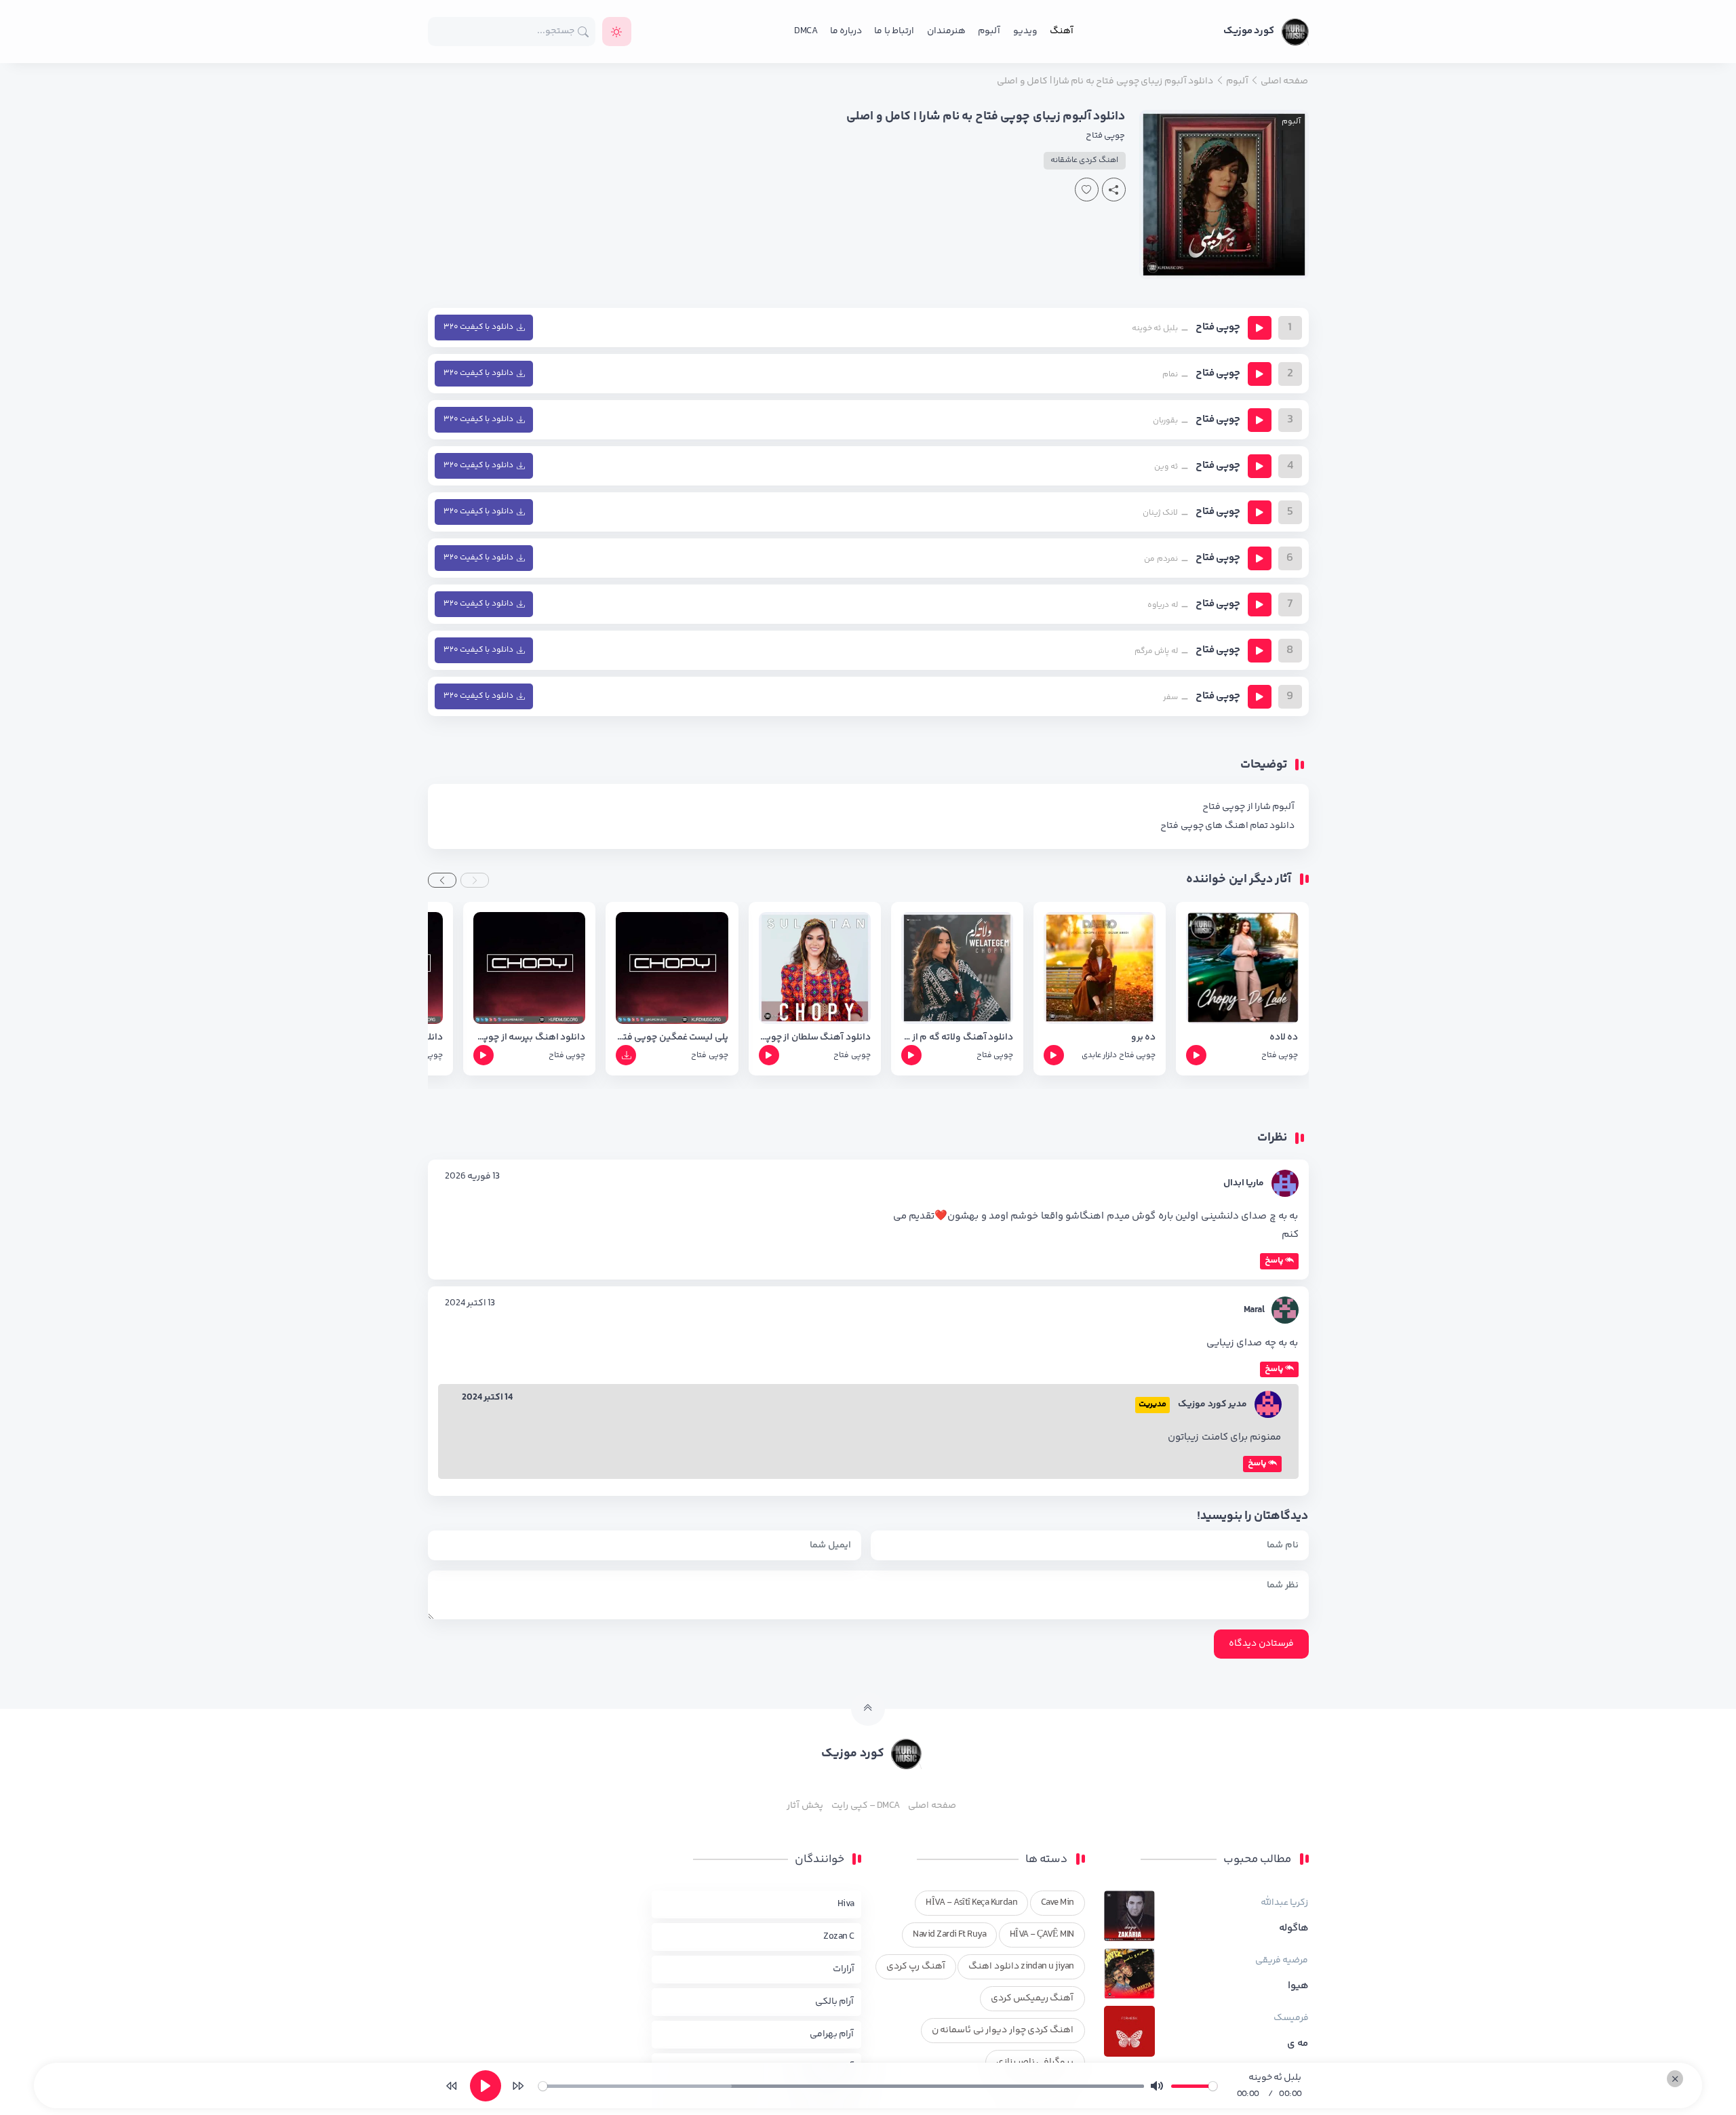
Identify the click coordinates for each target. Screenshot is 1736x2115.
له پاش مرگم (1156, 651)
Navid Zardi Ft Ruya (949, 1935)
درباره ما (846, 31)
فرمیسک (1291, 2018)
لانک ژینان (1160, 513)
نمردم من (1161, 559)
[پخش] (1260, 328)
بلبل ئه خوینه (1155, 329)
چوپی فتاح (1105, 136)
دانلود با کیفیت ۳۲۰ (478, 327)
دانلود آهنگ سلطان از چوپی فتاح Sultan (815, 1038)
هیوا (1298, 1986)
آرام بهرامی (832, 2034)
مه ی (1298, 2044)
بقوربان (1165, 421)
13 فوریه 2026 (473, 1177)
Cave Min (1058, 1903)
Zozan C (839, 1937)
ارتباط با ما (894, 31)
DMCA (806, 31)
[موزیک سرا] (617, 32)
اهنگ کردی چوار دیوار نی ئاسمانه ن (1003, 2030)
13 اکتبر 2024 (470, 1303)
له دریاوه (1162, 605)
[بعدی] (518, 2086)
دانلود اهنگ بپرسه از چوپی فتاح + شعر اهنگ (529, 1038)
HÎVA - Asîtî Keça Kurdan (971, 1903)
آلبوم (989, 31)
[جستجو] (584, 32)
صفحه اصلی (932, 1806)
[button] (475, 880)
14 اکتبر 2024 (488, 1398)
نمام (1170, 375)
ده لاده (1284, 1038)
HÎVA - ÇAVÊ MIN (1042, 1935)
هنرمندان (946, 31)
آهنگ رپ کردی (916, 1966)
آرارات (844, 1969)
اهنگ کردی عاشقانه (1085, 160)
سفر (1170, 697)
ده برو (1143, 1038)
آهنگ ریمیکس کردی (1032, 1998)
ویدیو (1025, 31)
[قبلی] (452, 2086)
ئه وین (1166, 467)
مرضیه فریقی (1282, 1960)
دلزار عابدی (1099, 1055)
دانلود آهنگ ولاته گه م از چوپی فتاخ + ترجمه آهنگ (957, 1038)
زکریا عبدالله (1284, 1903)
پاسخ (1274, 1261)
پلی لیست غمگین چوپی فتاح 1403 (672, 1038)
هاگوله (1294, 1929)
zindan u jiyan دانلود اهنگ (1021, 1966)
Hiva (846, 1904)
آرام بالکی (834, 2002)
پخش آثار (805, 1806)
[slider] (841, 2086)
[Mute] (1157, 2086)
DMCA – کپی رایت (866, 1806)
